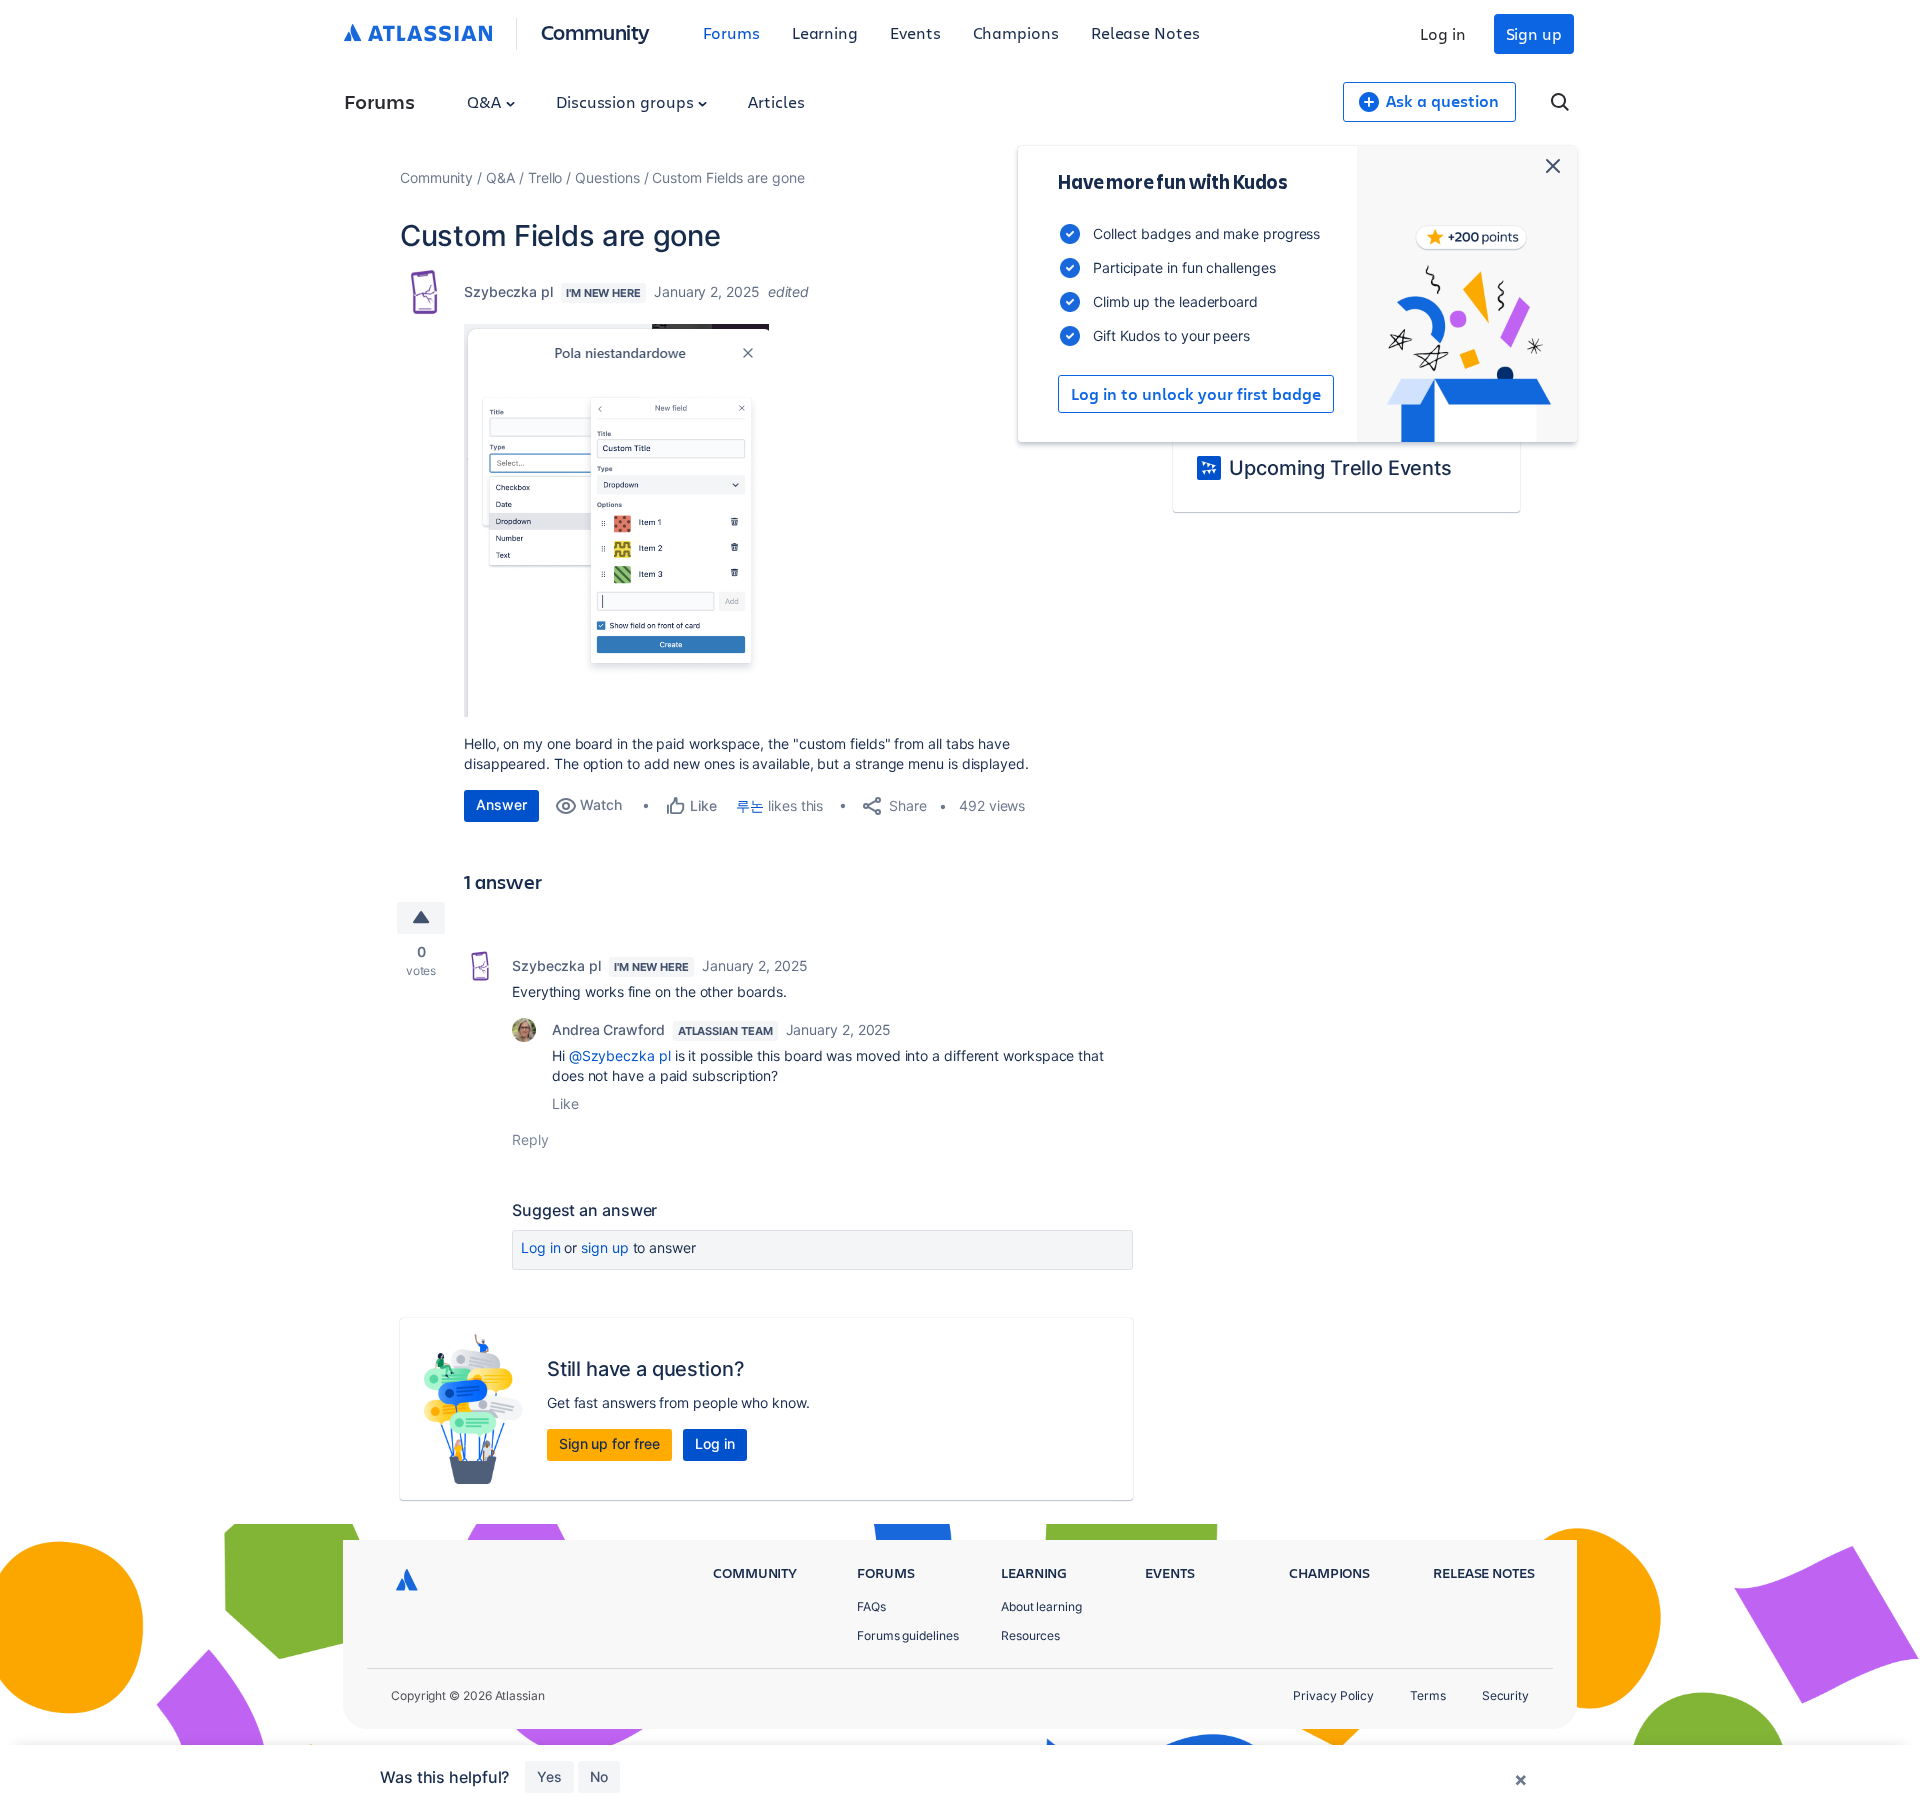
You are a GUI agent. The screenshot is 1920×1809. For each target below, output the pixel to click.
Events (915, 32)
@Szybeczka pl (620, 1055)
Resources (1030, 1635)
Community (595, 31)
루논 (750, 805)
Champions (1016, 32)
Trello (545, 177)
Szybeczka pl (508, 291)
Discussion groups (627, 101)
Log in (1443, 33)
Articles (776, 101)
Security (1505, 1695)
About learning (1041, 1606)
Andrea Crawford (608, 1029)
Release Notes (1145, 32)
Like (565, 1103)
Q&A (486, 101)
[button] (616, 520)
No (599, 1776)
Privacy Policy (1333, 1695)
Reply (530, 1139)
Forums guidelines (908, 1635)
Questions (607, 177)
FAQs (871, 1606)
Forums (731, 32)
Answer (501, 804)
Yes (549, 1776)
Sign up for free (609, 1443)
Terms (1428, 1695)
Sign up (1534, 33)
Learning (825, 32)
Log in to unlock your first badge (1196, 394)
